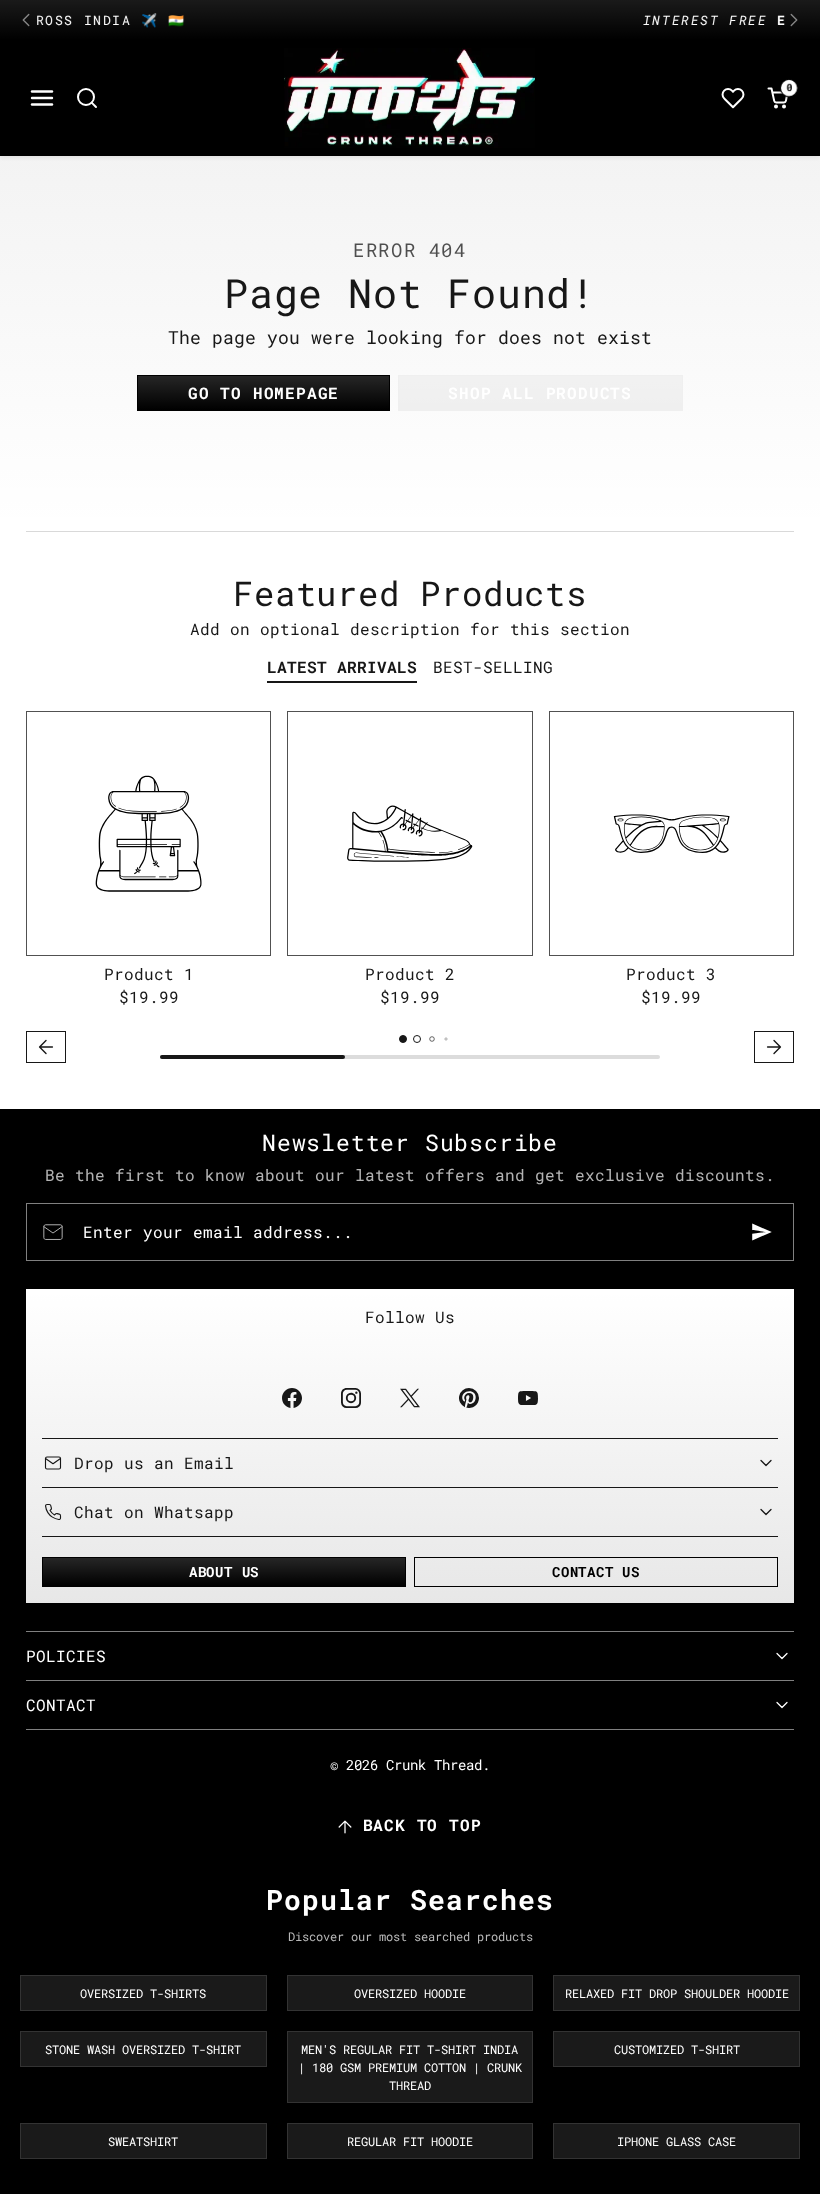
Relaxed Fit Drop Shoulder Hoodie (677, 1993)
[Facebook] (291, 1398)
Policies (66, 1655)
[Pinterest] (469, 1398)
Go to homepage (263, 392)
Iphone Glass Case (676, 2141)
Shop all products (540, 392)
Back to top (422, 1824)
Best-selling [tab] (493, 666)
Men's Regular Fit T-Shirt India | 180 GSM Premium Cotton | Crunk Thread (410, 2067)
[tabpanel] (410, 890)
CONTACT (61, 1704)
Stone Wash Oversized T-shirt (143, 2049)
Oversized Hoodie (410, 1993)
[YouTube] (528, 1398)
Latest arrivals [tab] (342, 666)
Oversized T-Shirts (143, 1993)
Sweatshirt (143, 2141)
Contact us (596, 1571)
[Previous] (26, 20)
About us (224, 1571)
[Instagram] (350, 1398)
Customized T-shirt (677, 2049)
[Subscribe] (762, 1232)
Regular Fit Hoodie (410, 2141)
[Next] (794, 20)
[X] (409, 1398)
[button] (42, 98)
